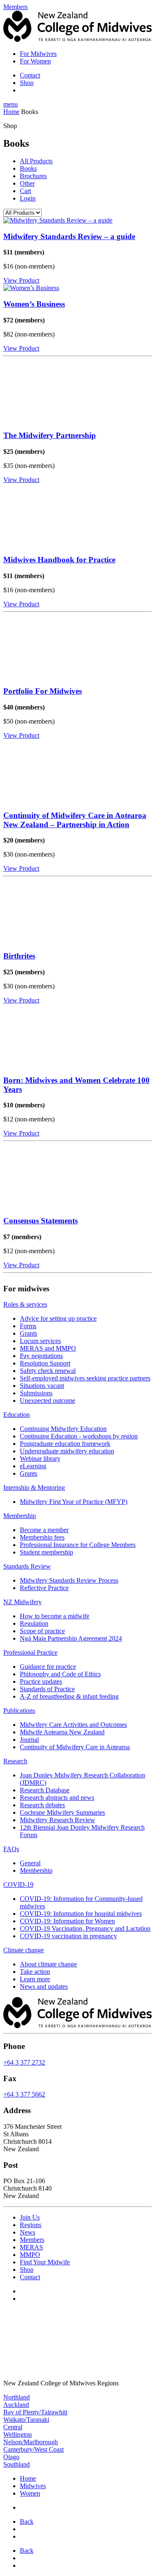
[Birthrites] (77, 912)
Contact (30, 75)
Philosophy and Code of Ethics (60, 1674)
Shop (27, 83)
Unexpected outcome (48, 1401)
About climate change (48, 1964)
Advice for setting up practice (58, 1318)
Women (30, 2493)
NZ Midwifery (23, 1602)
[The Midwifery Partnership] (77, 392)
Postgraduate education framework (65, 1444)
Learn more (35, 1979)
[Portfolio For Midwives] (77, 647)
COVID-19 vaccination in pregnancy (68, 1936)
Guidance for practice (48, 1667)
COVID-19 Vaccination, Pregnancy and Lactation (85, 1928)
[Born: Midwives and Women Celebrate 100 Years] (77, 1036)
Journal (29, 1740)
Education (17, 1415)
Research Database (45, 1790)
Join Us (30, 2217)
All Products (36, 161)
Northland (17, 2397)
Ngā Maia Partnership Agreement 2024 (71, 1638)
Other (27, 183)
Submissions (36, 1393)
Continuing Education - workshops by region (79, 1436)
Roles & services (25, 1304)
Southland (17, 2464)
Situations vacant (42, 1386)
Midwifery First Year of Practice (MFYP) (74, 1502)
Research (15, 1761)
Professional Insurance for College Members (78, 1545)
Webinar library (40, 1459)
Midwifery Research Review (57, 1820)
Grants (29, 1333)
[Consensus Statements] (77, 1177)
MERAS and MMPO (48, 1348)
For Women (35, 61)
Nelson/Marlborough (31, 2442)
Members (32, 2240)
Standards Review (27, 1566)
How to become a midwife (55, 1616)
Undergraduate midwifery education (67, 1451)
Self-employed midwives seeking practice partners (85, 1378)
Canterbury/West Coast (33, 2449)
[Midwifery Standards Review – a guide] (77, 220)
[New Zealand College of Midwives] (77, 40)
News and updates (44, 1986)
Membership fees (42, 1537)
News (27, 2232)
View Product (21, 280)
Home (11, 112)
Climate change (24, 1950)
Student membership (46, 1552)
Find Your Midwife (45, 2262)
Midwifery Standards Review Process (69, 1580)
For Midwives (38, 54)
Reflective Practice (44, 1588)
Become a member (44, 1530)
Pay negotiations (41, 1356)
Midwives (33, 2486)
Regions (31, 2225)
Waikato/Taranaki (26, 2420)
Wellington (18, 2434)
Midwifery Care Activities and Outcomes (73, 1725)
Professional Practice (30, 1652)
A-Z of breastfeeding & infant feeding (69, 1696)
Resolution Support (45, 1363)
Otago (11, 2457)
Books (28, 168)
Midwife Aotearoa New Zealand (62, 1732)
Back (27, 2522)
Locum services (40, 1341)
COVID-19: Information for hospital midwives (81, 1914)
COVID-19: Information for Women (67, 1921)
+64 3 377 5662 (24, 2094)
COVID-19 (18, 1885)
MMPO (30, 2255)
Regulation (34, 1623)
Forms (28, 1326)
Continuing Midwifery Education (63, 1429)
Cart (25, 191)
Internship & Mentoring (34, 1488)
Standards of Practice (47, 1689)
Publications (19, 1710)
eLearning (33, 1466)
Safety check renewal (48, 1371)
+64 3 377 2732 (24, 2062)
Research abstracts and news (57, 1798)
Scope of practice (42, 1631)
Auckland (16, 2405)
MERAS (31, 2247)
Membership (20, 1516)
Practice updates (41, 1681)
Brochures (33, 176)
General (30, 1863)
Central (13, 2427)
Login (28, 198)
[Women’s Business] (77, 288)
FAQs (11, 1849)
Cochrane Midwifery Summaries (62, 1812)
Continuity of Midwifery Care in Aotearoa (75, 1747)
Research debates (42, 1805)
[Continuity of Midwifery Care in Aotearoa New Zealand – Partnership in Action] (77, 771)
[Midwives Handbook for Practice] (77, 516)
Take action (35, 1972)
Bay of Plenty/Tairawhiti (35, 2412)
